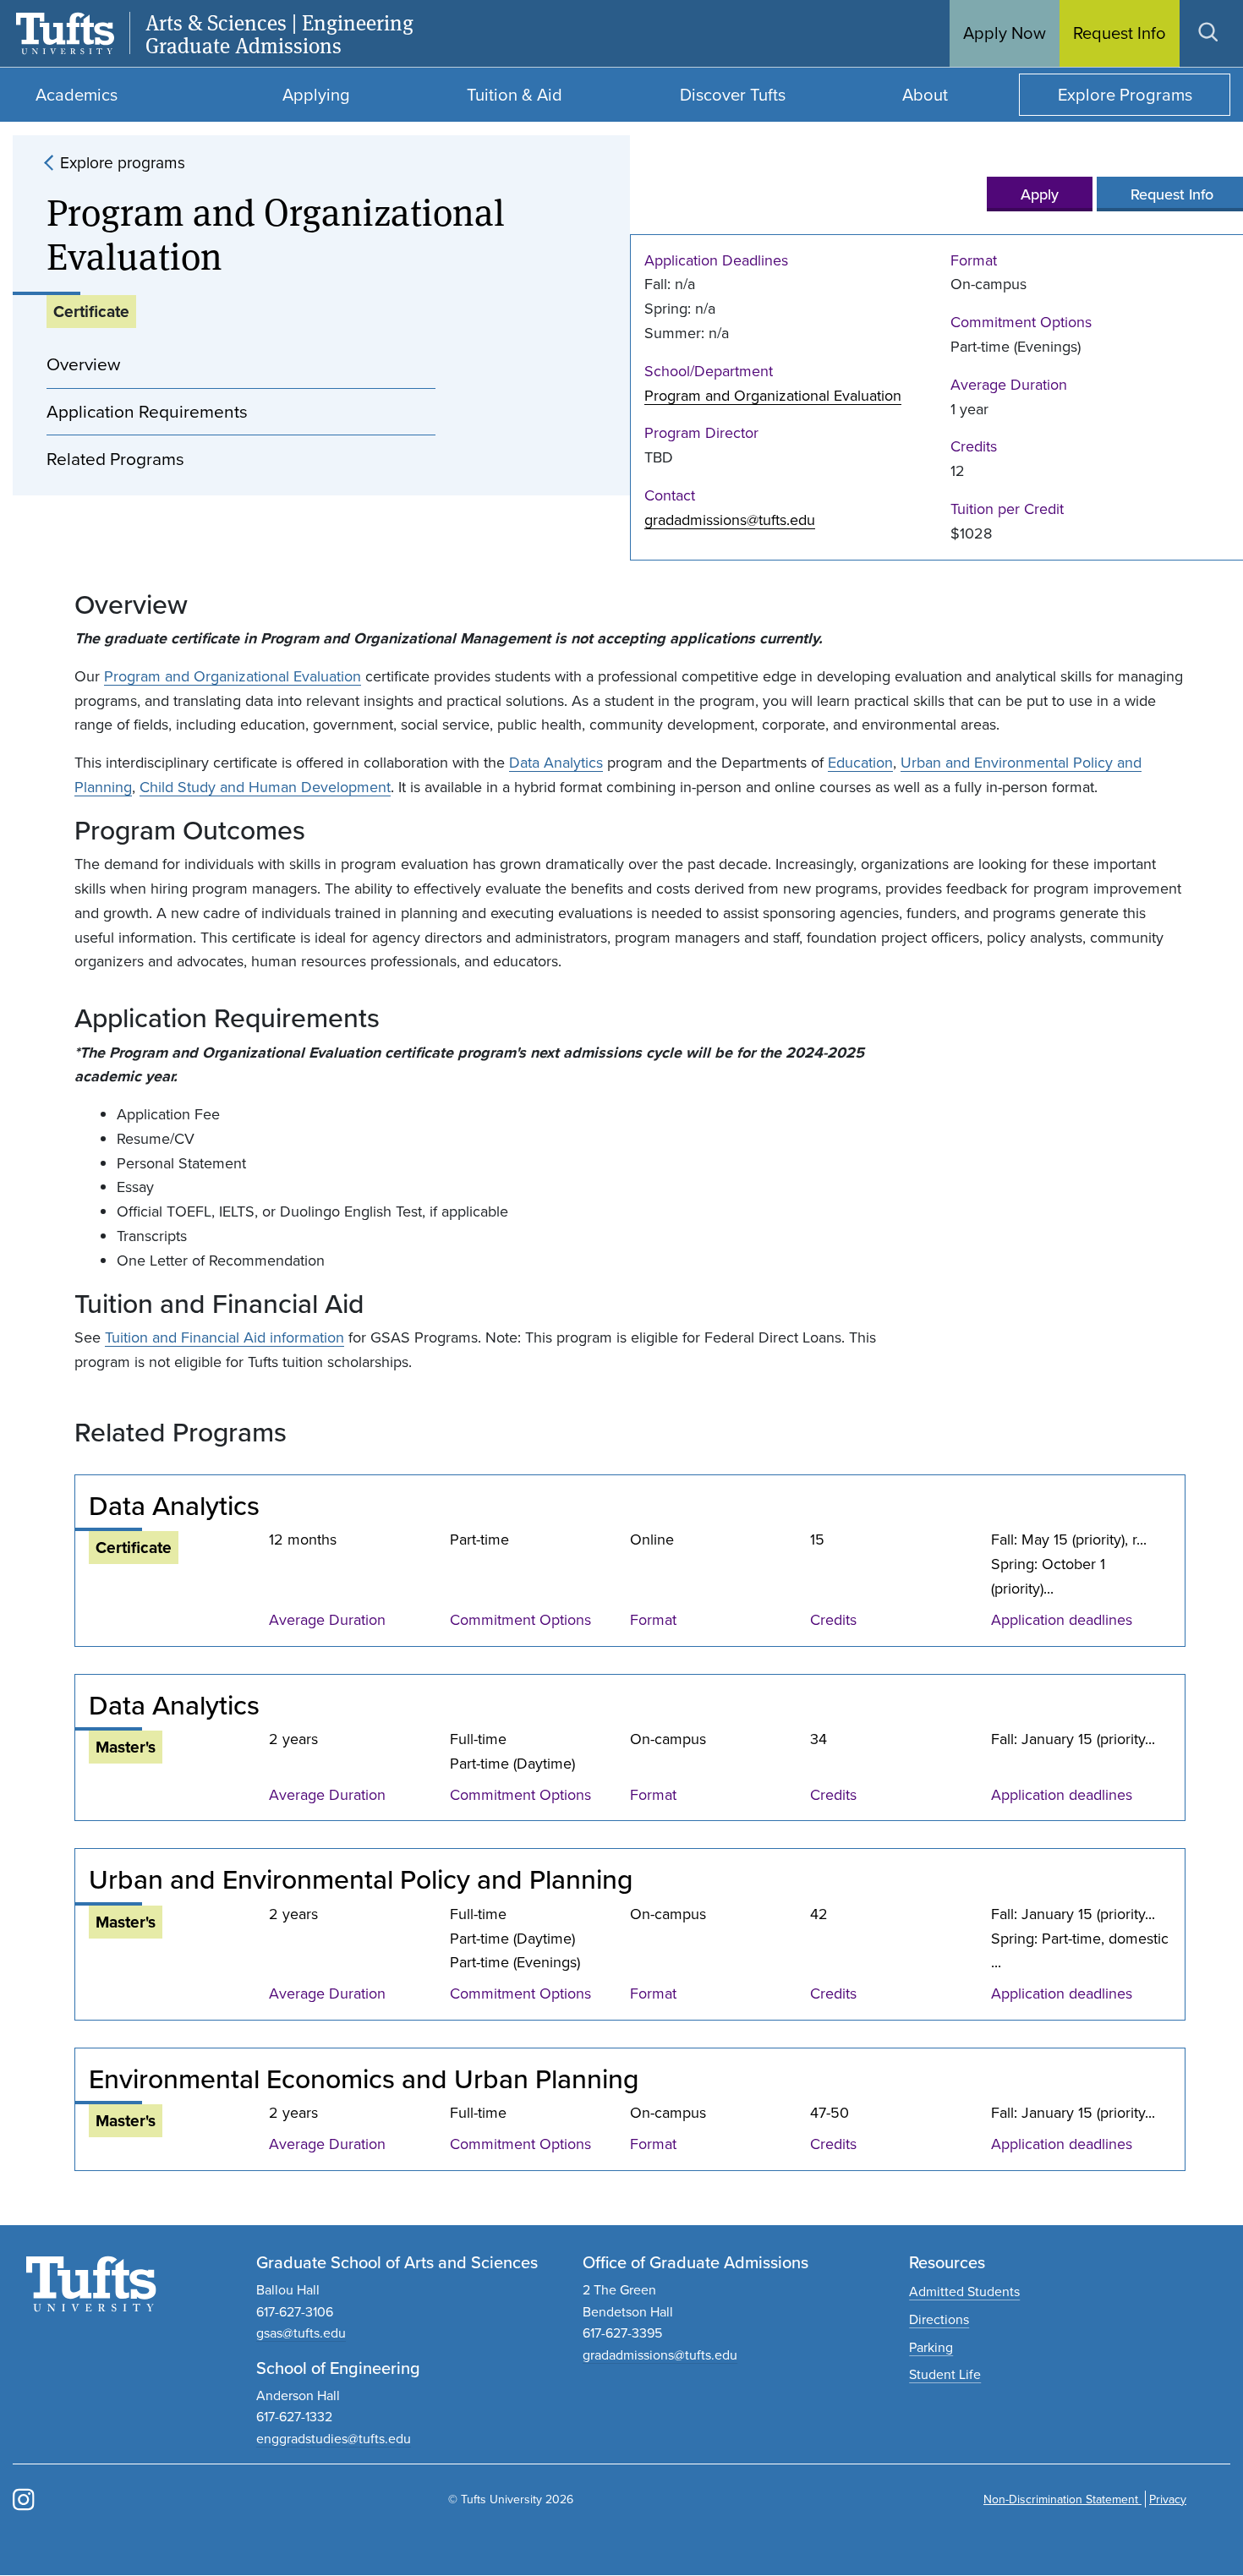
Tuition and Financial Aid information (225, 1337)
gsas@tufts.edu (301, 2333)
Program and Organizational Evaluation (773, 395)
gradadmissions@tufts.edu (730, 520)
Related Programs (115, 458)
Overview (83, 364)
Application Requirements (147, 411)
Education (860, 762)
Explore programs (123, 162)
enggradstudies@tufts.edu (334, 2438)
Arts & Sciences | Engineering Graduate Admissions (279, 34)
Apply (1040, 194)
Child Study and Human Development (265, 787)
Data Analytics (556, 762)
